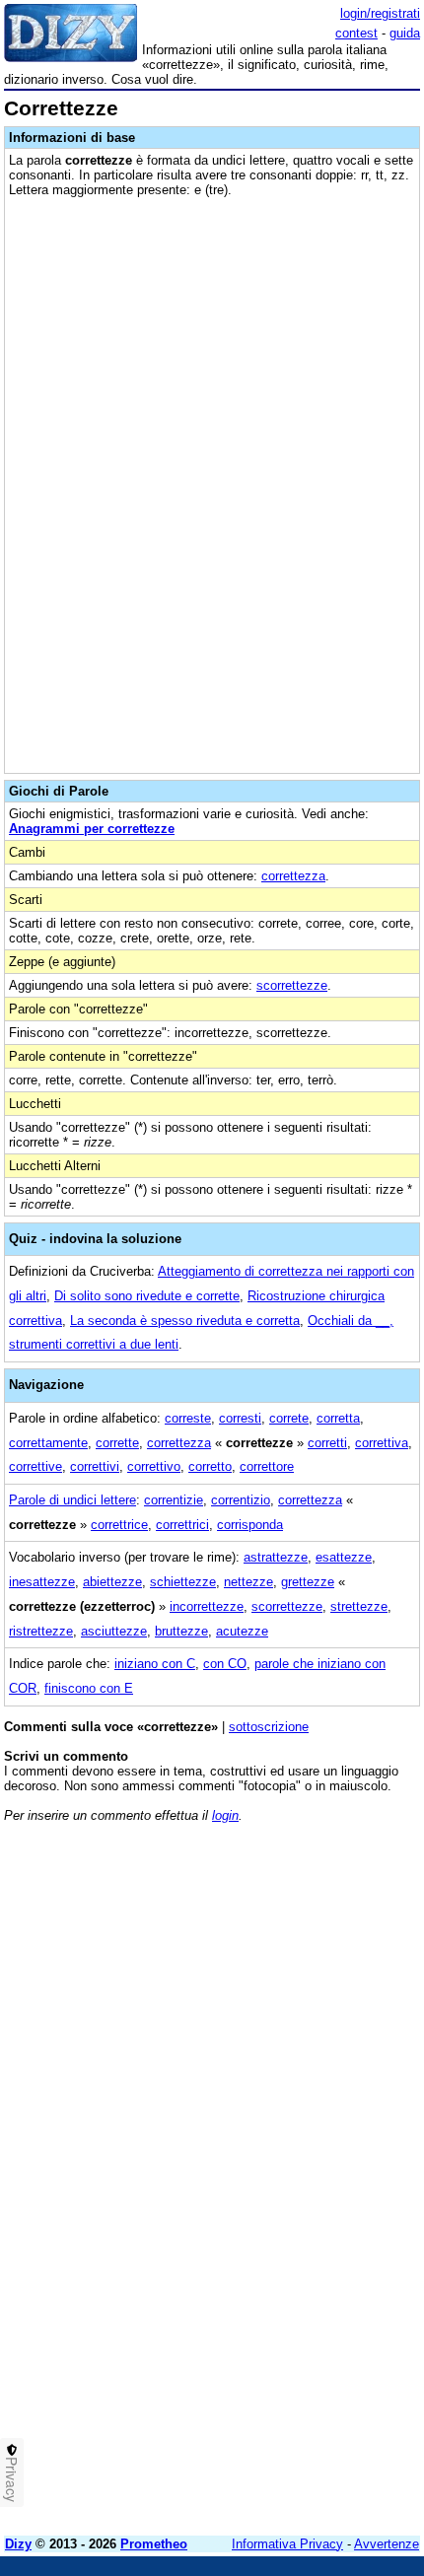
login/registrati (380, 13)
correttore (267, 1466)
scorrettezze (292, 985)
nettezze (248, 1582)
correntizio (241, 1500)
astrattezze (276, 1557)
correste (188, 1418)
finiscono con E (89, 1688)
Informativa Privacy (287, 2544)
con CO (225, 1664)
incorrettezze (207, 1606)
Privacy (12, 2479)
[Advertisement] (212, 2309)
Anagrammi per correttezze (92, 829)
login (225, 1815)
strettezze (359, 1606)
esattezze (344, 1557)
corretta (338, 1418)
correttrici (182, 1525)
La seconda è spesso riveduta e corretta (185, 1321)
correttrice (119, 1525)
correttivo (154, 1466)
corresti (240, 1418)
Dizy (18, 2544)
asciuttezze (114, 1631)
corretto (210, 1466)
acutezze (242, 1631)
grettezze (308, 1582)
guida (405, 33)
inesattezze (42, 1582)
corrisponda (250, 1525)
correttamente (48, 1443)
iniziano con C (155, 1664)
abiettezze (112, 1582)
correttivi (95, 1466)
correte (289, 1418)
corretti (327, 1443)
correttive (35, 1466)
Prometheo (154, 2544)
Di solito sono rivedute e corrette (147, 1296)
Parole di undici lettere (72, 1500)
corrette (117, 1443)
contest (356, 33)
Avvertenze (387, 2544)
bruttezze (181, 1631)
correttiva (382, 1443)
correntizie (174, 1500)
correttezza (293, 876)
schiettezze (183, 1582)
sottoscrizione (269, 1727)
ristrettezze (41, 1631)
